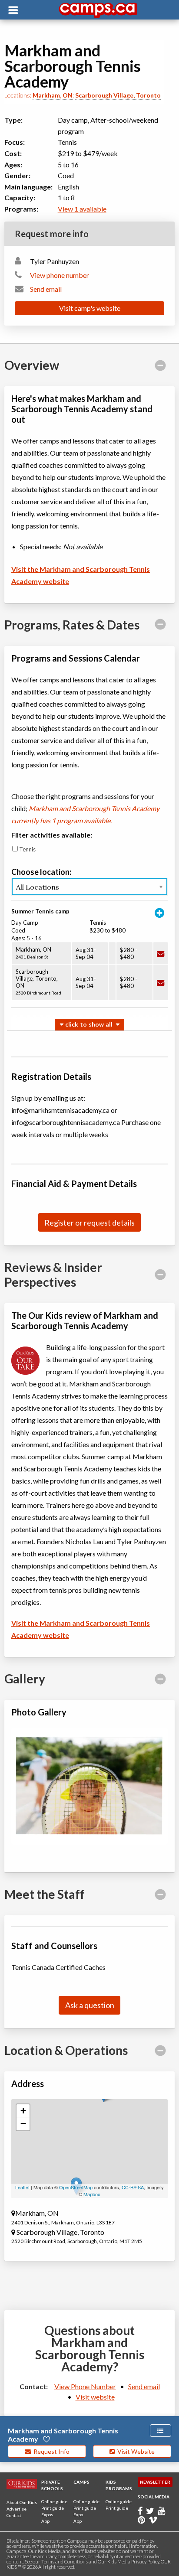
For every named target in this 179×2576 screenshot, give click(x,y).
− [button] (23, 2124)
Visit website (95, 2397)
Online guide (54, 2501)
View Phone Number (85, 2386)
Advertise (17, 2509)
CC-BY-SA (133, 2187)
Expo (78, 2514)
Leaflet (22, 2187)
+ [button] (23, 2111)
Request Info (50, 2451)
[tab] (89, 365)
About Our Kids (22, 2502)
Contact (14, 2515)
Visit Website (135, 2451)
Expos (47, 2514)
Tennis (27, 849)
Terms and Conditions (65, 2561)
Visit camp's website (90, 308)
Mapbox (92, 2194)
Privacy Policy (145, 2561)
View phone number (60, 275)
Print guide (53, 2508)
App (45, 2521)
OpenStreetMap (76, 2187)
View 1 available (82, 209)
